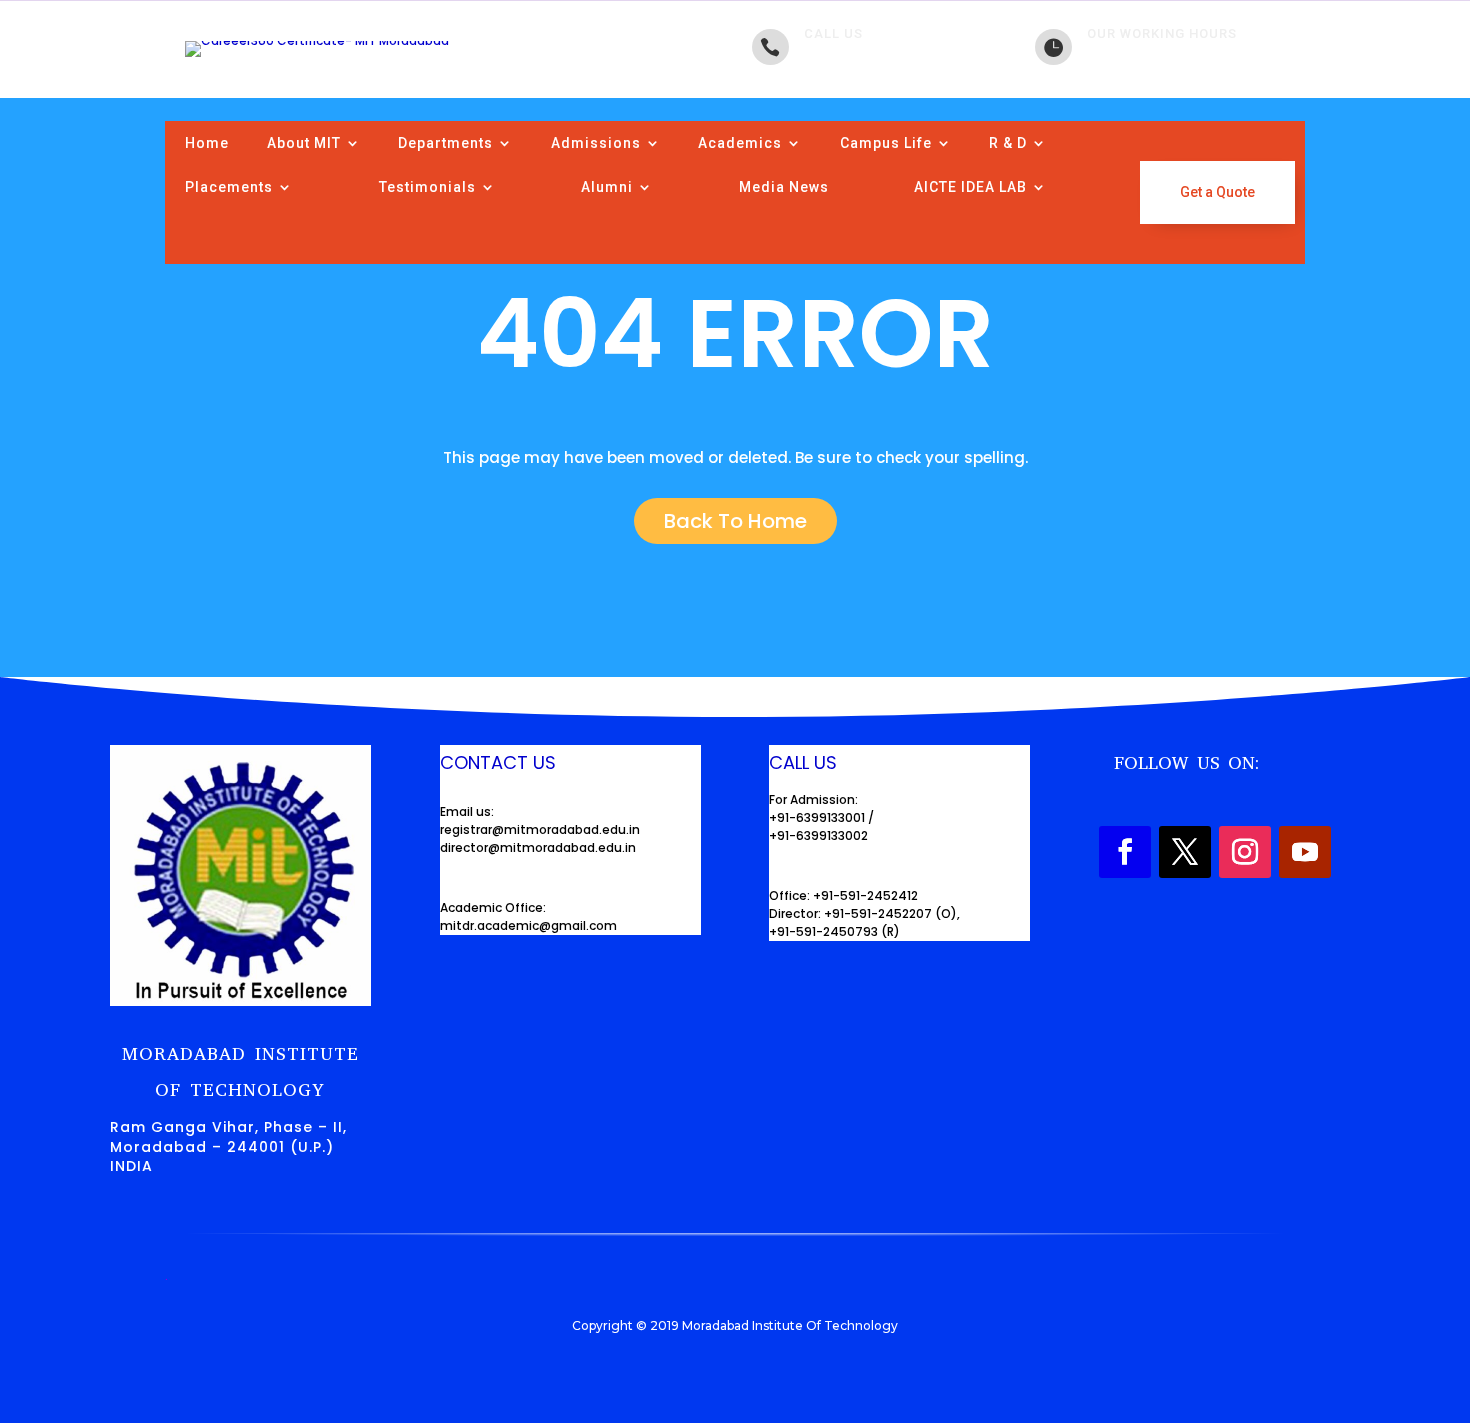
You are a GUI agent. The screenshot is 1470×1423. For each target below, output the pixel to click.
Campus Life (886, 143)
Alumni (607, 187)
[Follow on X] (1185, 852)
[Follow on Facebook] (1125, 852)
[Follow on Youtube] (1305, 852)
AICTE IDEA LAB (970, 187)
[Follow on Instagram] (1245, 852)
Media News (784, 187)
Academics (740, 143)
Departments (445, 143)
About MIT (304, 143)
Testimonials (427, 187)
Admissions (596, 143)
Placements (229, 187)
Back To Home (735, 521)
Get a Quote (1217, 192)
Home (207, 143)
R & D (1008, 143)
